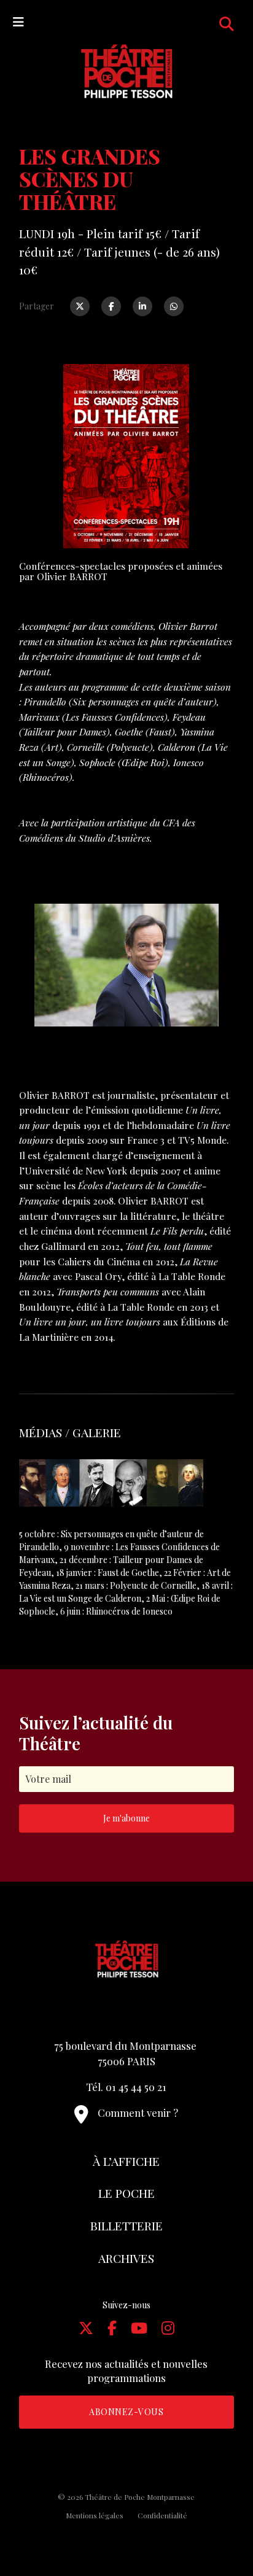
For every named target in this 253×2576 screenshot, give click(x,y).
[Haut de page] (220, 2524)
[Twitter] (80, 306)
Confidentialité (162, 2515)
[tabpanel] (126, 1483)
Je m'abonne (126, 1818)
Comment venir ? (138, 2112)
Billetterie (126, 2225)
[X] (86, 2327)
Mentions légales (95, 2515)
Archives (126, 2258)
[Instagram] (168, 2327)
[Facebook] (111, 306)
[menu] (18, 21)
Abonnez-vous (126, 2412)
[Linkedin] (142, 306)
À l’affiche (126, 2161)
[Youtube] (139, 2327)
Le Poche (126, 2193)
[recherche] (227, 23)
